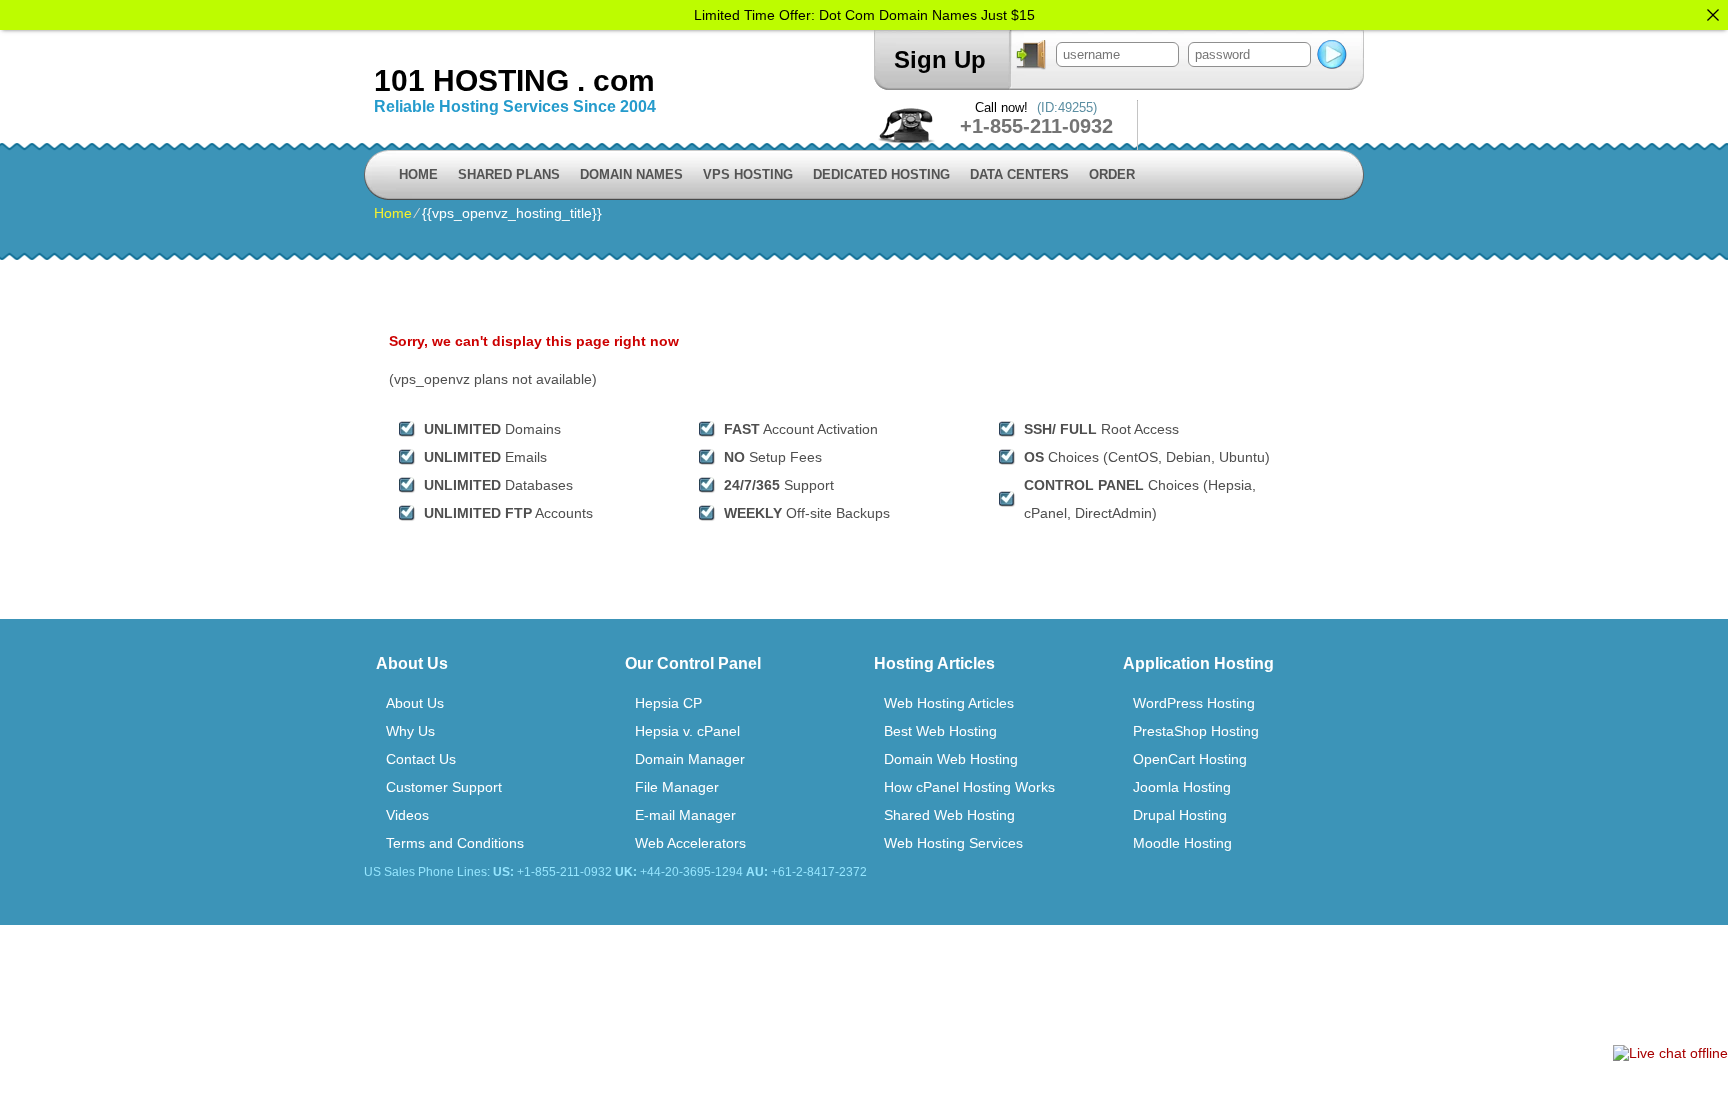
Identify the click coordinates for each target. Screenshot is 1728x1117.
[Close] (1713, 15)
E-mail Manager (685, 815)
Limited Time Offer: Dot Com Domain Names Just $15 (864, 15)
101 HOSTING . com (514, 80)
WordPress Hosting (1194, 703)
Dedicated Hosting (881, 174)
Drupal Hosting (1180, 815)
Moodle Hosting (1182, 843)
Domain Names (631, 174)
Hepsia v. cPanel (687, 731)
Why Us (410, 731)
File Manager (677, 787)
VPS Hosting (748, 174)
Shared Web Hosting (949, 815)
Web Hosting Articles (949, 703)
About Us (415, 703)
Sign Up (940, 59)
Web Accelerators (690, 843)
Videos (407, 815)
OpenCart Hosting (1190, 759)
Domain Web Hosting (951, 759)
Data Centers (1019, 174)
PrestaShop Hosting (1196, 731)
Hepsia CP (668, 703)
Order (1112, 174)
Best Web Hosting (940, 731)
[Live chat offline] (1670, 1053)
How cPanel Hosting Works (969, 787)
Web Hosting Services (953, 843)
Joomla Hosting (1182, 787)
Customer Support (444, 787)
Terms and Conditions (455, 843)
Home (418, 174)
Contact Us (421, 759)
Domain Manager (690, 759)
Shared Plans (509, 174)
